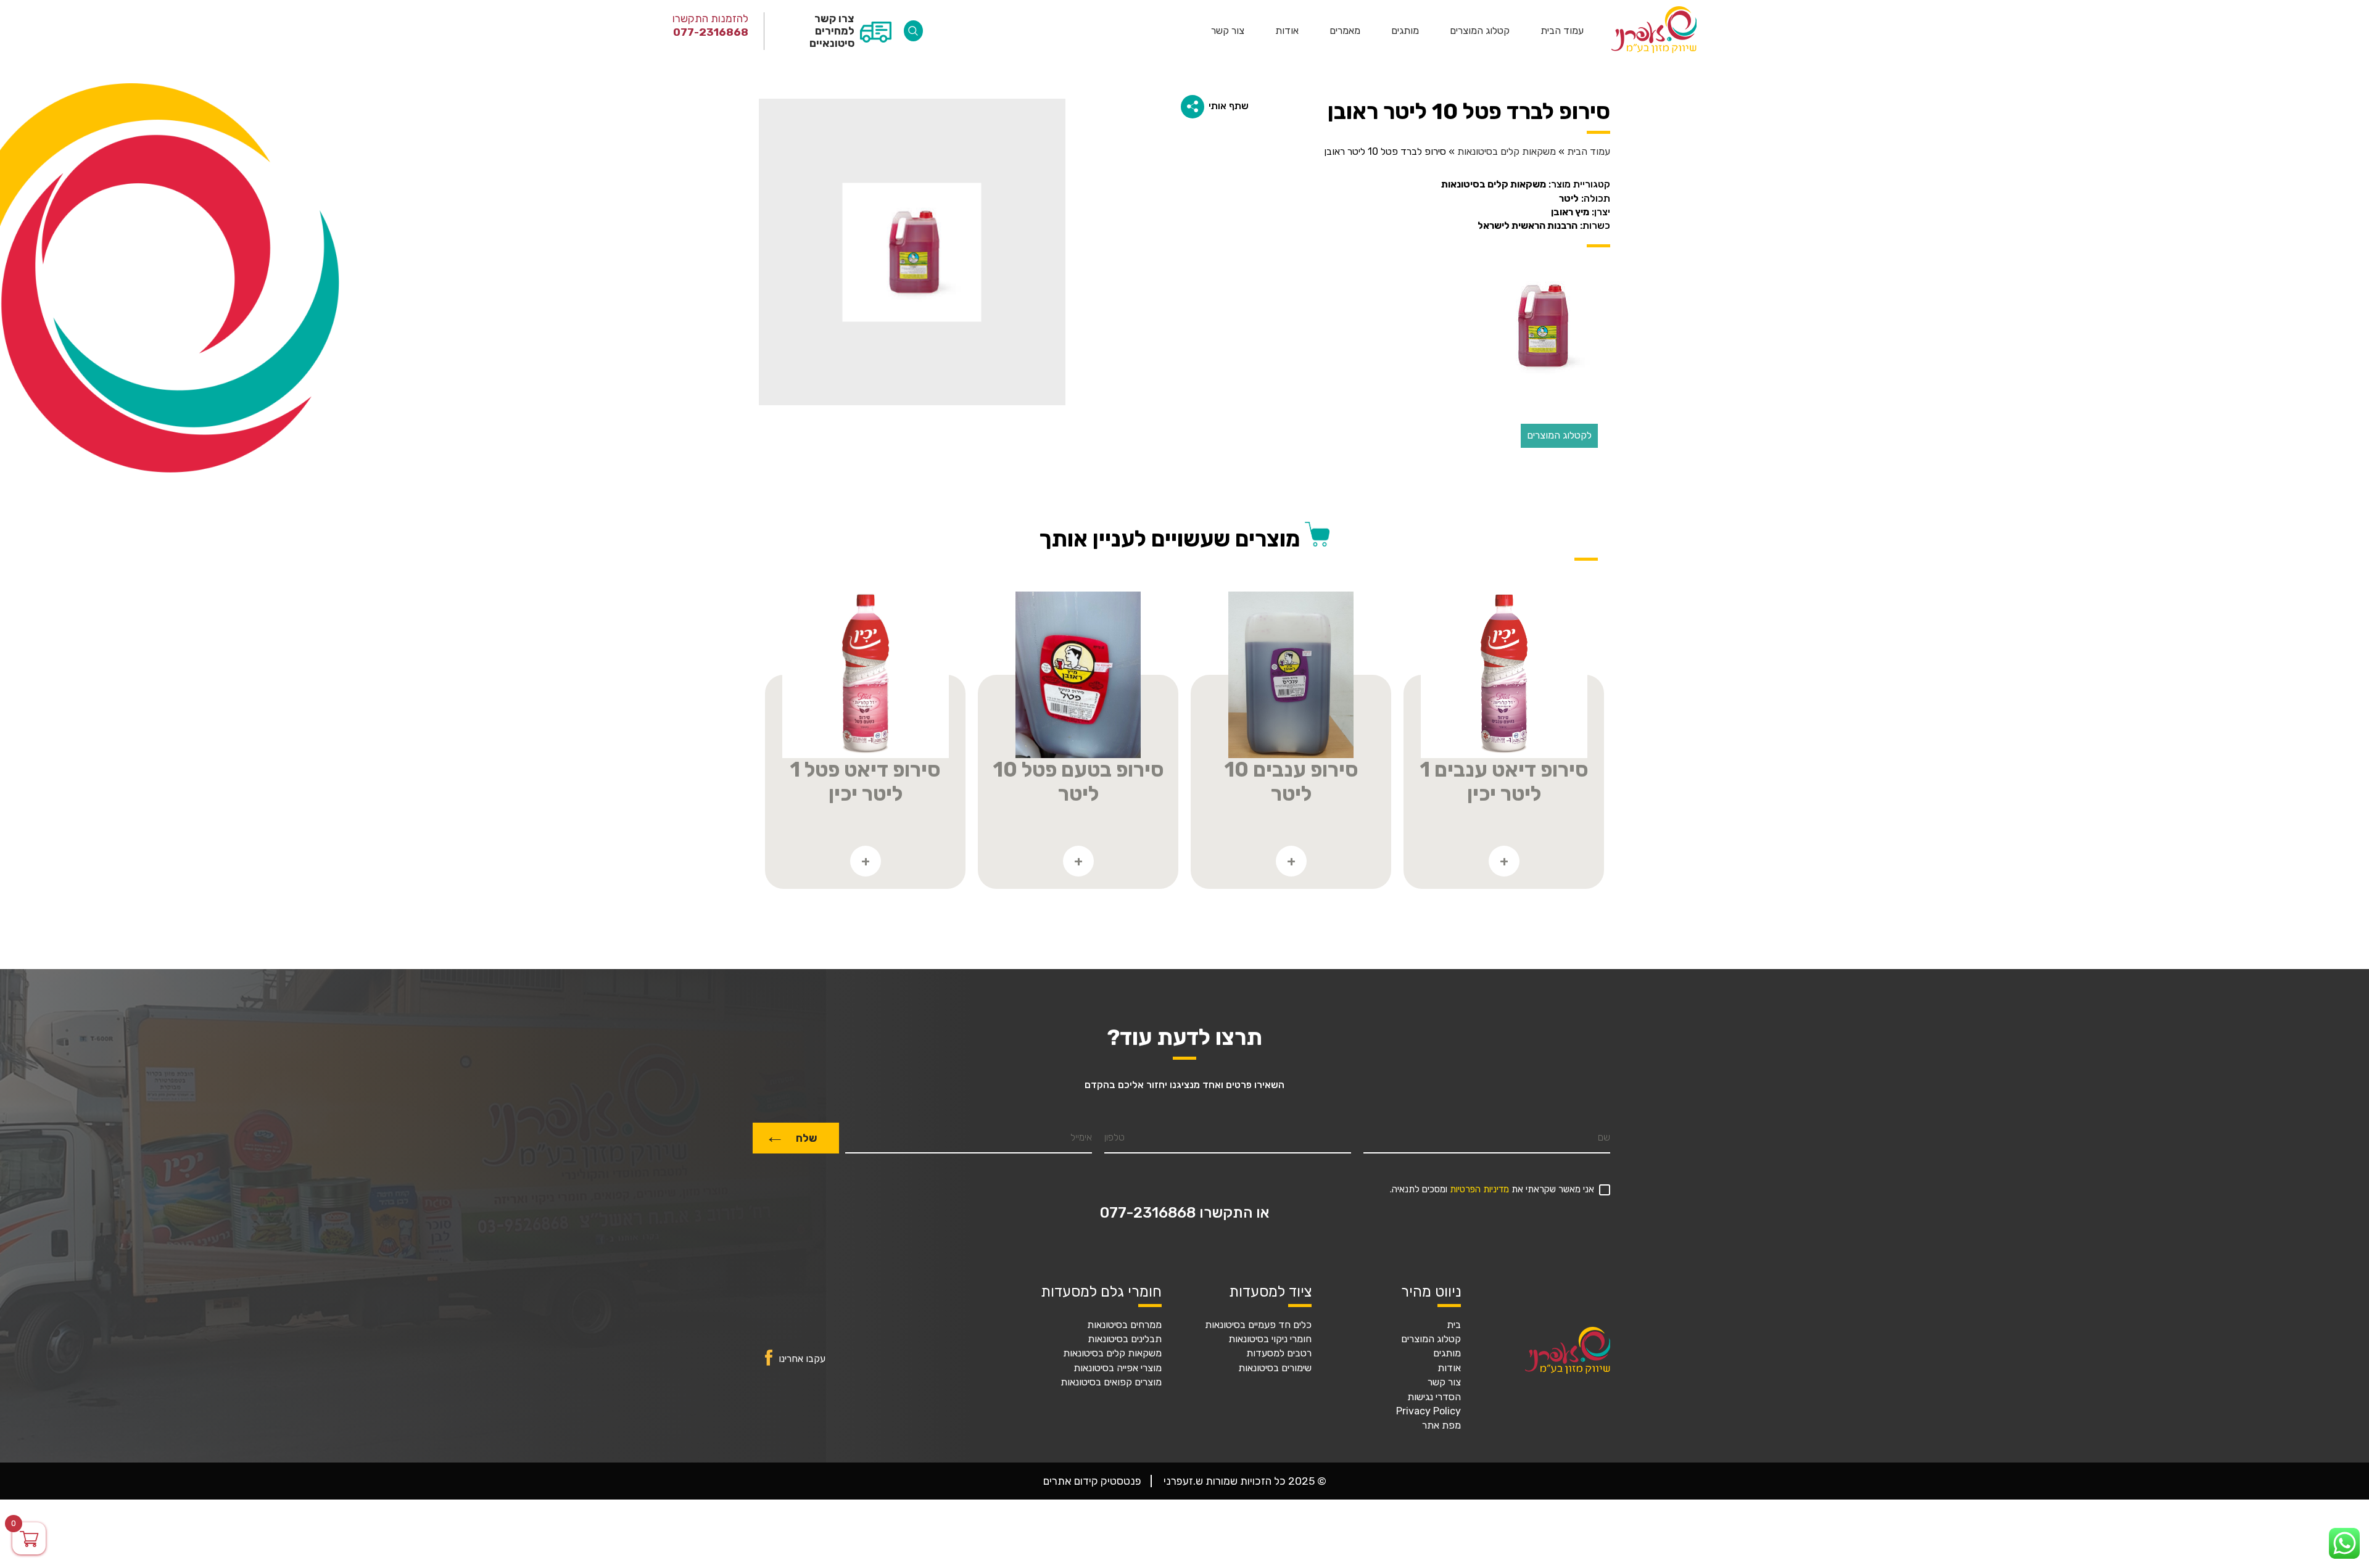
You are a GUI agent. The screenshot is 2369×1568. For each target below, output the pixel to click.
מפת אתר (1441, 1426)
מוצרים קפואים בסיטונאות (1111, 1382)
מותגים (1405, 31)
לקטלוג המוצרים (1559, 435)
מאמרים (1345, 31)
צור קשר (1228, 31)
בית (1454, 1325)
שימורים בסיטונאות (1275, 1368)
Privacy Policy (1428, 1411)
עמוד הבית (1562, 31)
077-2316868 (711, 32)
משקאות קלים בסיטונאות (1507, 152)
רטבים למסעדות (1279, 1353)
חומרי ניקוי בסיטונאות (1270, 1339)
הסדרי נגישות (1434, 1397)
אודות (1287, 31)
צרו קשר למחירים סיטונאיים (832, 31)
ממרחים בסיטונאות (1124, 1325)
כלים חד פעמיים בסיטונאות (1258, 1325)
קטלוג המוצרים (1480, 31)
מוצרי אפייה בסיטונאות (1118, 1368)
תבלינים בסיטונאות (1125, 1339)
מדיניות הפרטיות (1479, 1190)
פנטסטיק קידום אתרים (1092, 1481)
